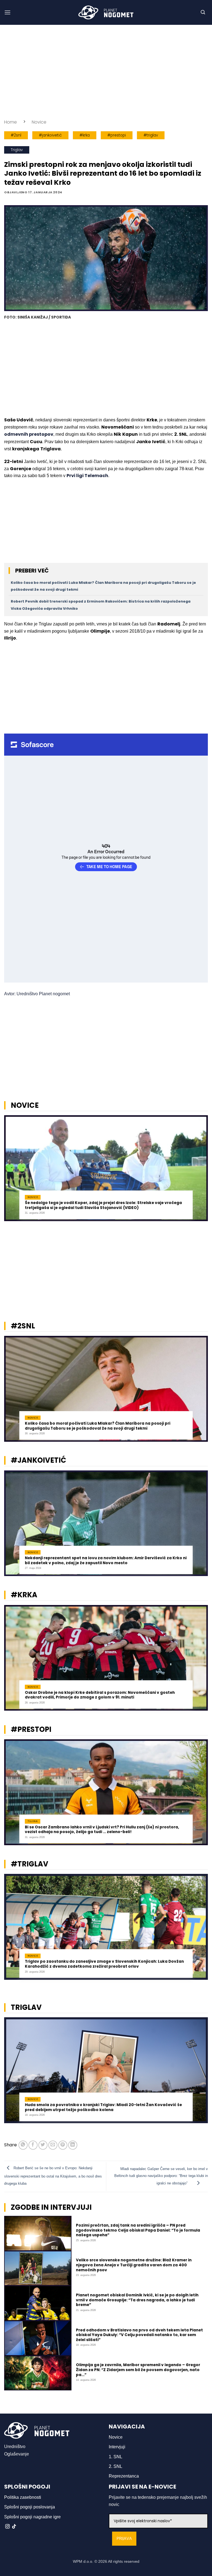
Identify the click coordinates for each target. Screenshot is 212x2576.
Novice (39, 122)
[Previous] (11, 1171)
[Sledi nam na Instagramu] (7, 2527)
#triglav (151, 135)
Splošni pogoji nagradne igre (32, 2517)
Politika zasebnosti (23, 2497)
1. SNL (116, 2457)
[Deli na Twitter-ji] (43, 2145)
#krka (85, 135)
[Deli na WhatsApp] (23, 2145)
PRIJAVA (124, 2539)
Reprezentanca (124, 2476)
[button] (7, 12)
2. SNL (116, 2466)
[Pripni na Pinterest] (63, 2145)
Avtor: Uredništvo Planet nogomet (37, 994)
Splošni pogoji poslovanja (30, 2507)
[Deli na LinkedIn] (73, 2145)
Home (10, 122)
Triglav (17, 150)
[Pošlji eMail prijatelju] (53, 2145)
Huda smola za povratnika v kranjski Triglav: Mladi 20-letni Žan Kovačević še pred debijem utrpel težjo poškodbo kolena (103, 2107)
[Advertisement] (106, 72)
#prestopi (117, 135)
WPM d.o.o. (83, 2561)
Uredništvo (15, 2447)
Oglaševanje (17, 2454)
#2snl (16, 135)
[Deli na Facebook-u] (33, 2145)
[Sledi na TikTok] (14, 2527)
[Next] (201, 1171)
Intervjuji (117, 2447)
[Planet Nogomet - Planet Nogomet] (106, 12)
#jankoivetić (50, 135)
